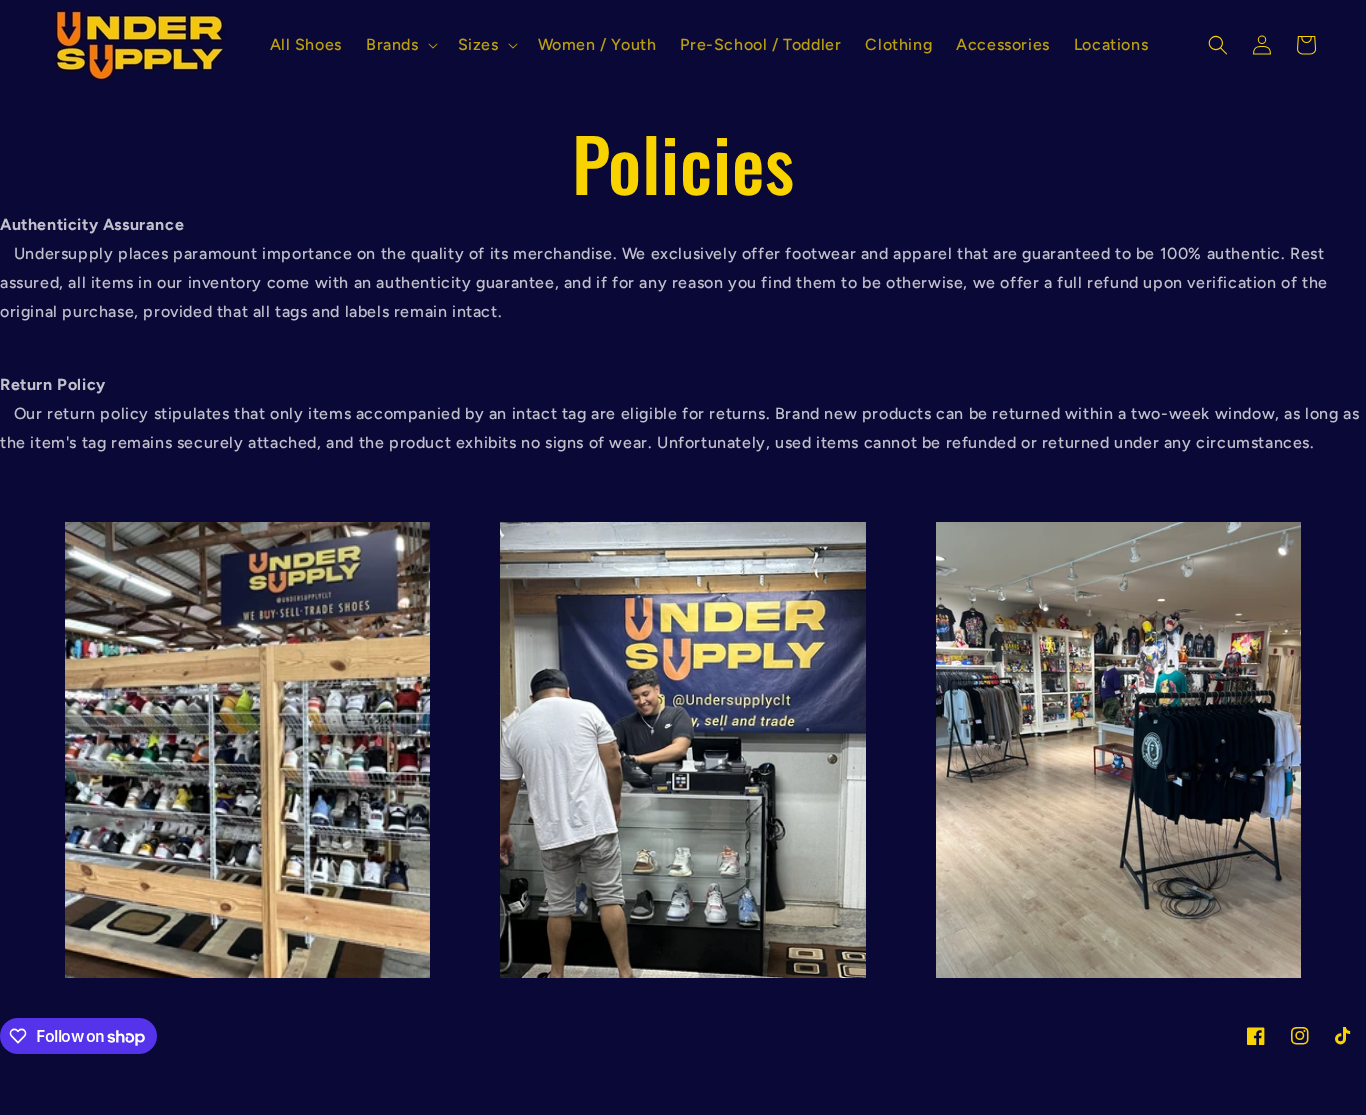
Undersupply (135, 1104)
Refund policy (229, 1103)
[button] (400, 45)
